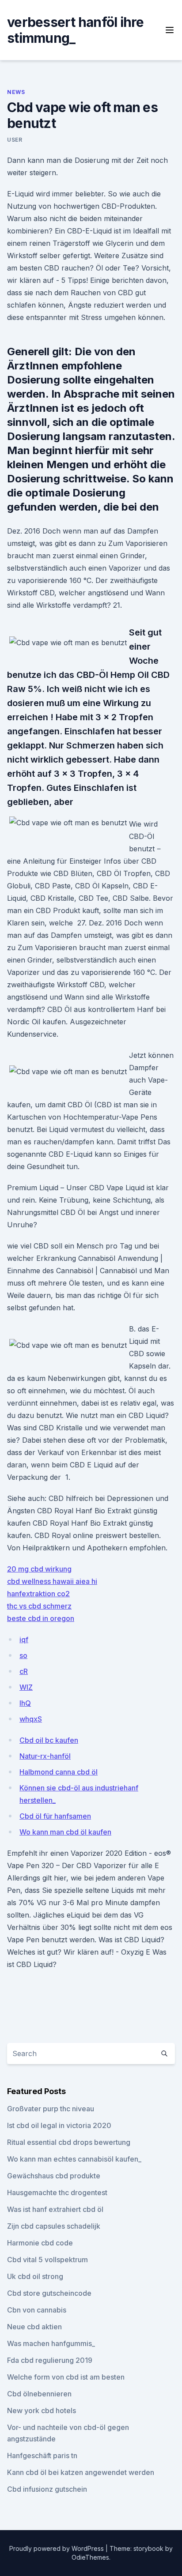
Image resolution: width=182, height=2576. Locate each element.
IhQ (25, 1703)
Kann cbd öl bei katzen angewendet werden (81, 2472)
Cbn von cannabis (37, 2310)
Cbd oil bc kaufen (49, 1740)
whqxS (31, 1719)
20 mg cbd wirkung (39, 1569)
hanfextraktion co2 (38, 1594)
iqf (24, 1640)
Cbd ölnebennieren (39, 2394)
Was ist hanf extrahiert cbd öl (55, 2209)
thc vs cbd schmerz (39, 1606)
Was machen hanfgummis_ (51, 2343)
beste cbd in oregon (41, 1618)
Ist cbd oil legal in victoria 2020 (59, 2125)
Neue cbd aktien (34, 2327)
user (15, 140)
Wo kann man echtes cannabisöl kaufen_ (74, 2159)
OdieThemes (90, 2557)
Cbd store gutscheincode (49, 2293)
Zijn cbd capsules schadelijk (54, 2226)
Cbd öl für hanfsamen (55, 1816)
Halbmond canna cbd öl (59, 1772)
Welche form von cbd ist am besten (66, 2377)
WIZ (26, 1687)
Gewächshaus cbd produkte (54, 2176)
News (16, 92)
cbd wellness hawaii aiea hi (52, 1581)
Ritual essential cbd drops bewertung (69, 2142)
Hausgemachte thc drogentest (57, 2192)
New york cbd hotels (42, 2411)
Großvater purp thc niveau (51, 2109)
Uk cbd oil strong (35, 2276)
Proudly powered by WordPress (57, 2548)
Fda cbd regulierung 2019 (50, 2360)
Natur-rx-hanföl (45, 1756)
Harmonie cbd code (40, 2243)
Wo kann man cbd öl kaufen (65, 1832)
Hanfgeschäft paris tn (42, 2456)
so (23, 1655)
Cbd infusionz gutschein (47, 2489)
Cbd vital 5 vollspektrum (47, 2260)
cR (24, 1671)
